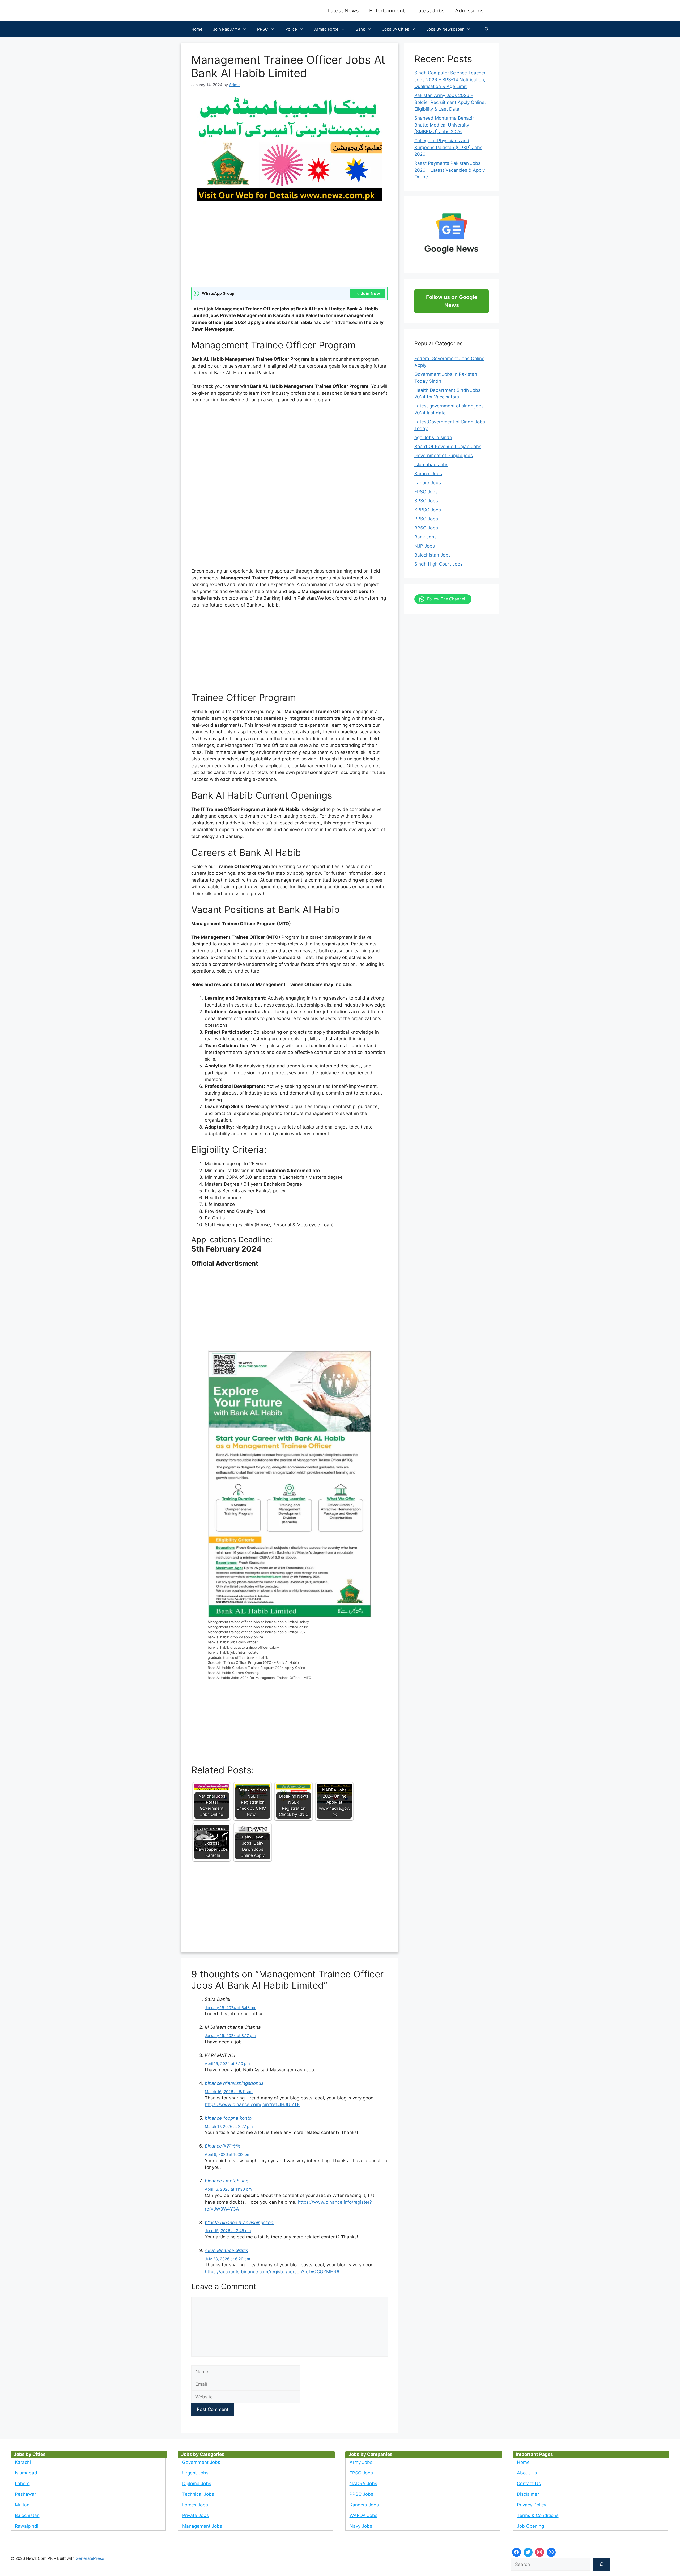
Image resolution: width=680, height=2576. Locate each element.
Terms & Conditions (538, 2515)
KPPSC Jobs (428, 510)
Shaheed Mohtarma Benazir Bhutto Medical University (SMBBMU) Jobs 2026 (444, 125)
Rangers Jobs (364, 2505)
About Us (527, 2473)
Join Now (370, 293)
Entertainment (387, 11)
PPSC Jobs (426, 519)
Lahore (22, 2484)
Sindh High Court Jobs (439, 564)
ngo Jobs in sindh (433, 437)
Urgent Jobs (195, 2473)
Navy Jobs (361, 2526)
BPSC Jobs (426, 528)
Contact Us (529, 2484)
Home (197, 29)
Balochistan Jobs (433, 555)
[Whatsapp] (551, 2552)
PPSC (263, 29)
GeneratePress (90, 2558)
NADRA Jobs (363, 2484)
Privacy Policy (532, 2505)
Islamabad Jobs (431, 465)
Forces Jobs (195, 2505)
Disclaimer (528, 2494)
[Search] (602, 2565)
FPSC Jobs (426, 492)
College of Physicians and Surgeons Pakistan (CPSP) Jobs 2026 (448, 147)
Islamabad (26, 2473)
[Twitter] (528, 2552)
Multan (22, 2505)
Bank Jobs (426, 537)
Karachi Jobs (428, 474)
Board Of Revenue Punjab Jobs (448, 447)
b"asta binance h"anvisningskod (239, 2223)
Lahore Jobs (428, 483)
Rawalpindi (27, 2526)
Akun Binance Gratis (226, 2250)
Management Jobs (202, 2526)
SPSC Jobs (426, 501)
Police (291, 29)
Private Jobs (195, 2515)
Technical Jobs (198, 2494)
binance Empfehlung (227, 2181)
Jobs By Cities (396, 29)
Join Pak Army (226, 29)
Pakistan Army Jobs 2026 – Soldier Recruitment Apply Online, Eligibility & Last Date (450, 102)
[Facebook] (517, 2552)
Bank (360, 29)
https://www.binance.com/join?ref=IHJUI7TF (252, 2104)
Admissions (469, 11)
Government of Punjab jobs (444, 456)
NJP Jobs (425, 546)
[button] (487, 29)
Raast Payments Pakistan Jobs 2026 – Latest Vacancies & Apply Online (450, 170)
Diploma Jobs (197, 2484)
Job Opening (530, 2526)
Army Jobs (361, 2462)
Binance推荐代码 (222, 2146)
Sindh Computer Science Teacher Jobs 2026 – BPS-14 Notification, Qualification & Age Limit (450, 80)
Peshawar (25, 2494)
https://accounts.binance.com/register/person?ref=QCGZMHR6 (272, 2272)
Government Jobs (201, 2462)
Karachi (23, 2462)
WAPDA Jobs (364, 2515)
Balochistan (27, 2515)
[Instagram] (540, 2552)
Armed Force (326, 29)
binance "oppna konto (228, 2118)
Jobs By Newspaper (445, 29)
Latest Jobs (430, 11)
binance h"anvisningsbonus (234, 2083)
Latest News (343, 11)
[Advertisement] (290, 247)
